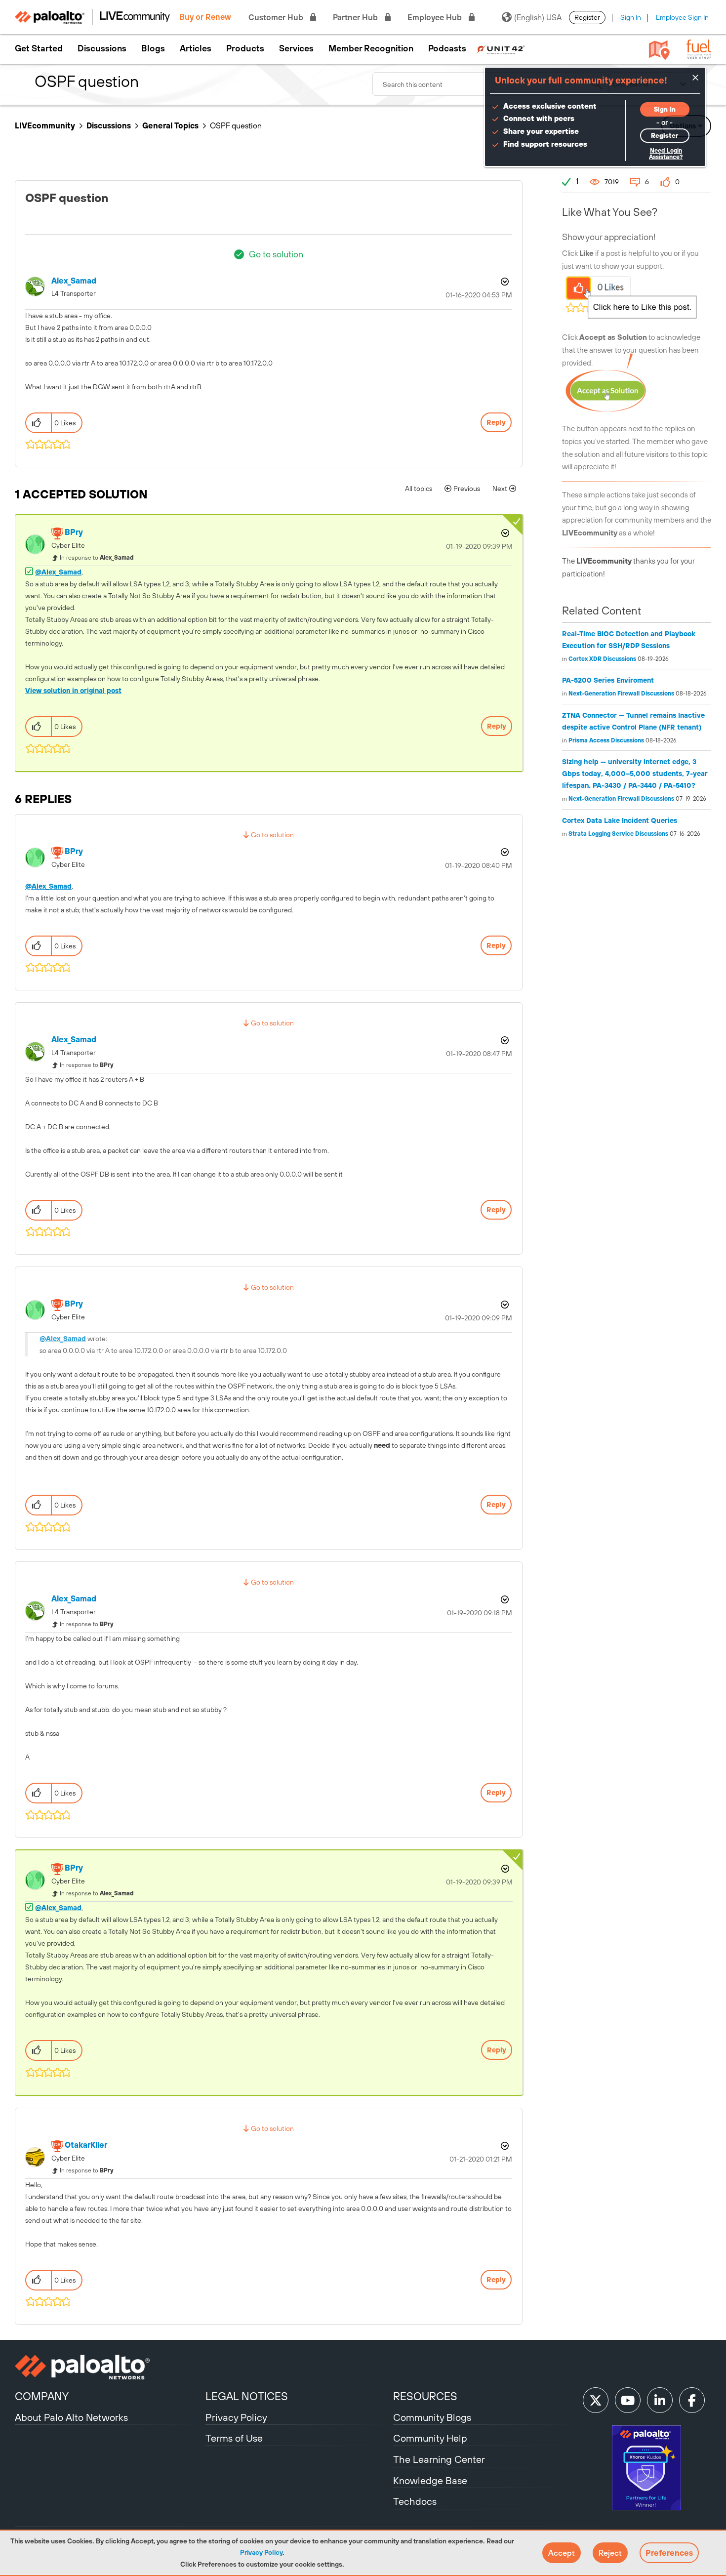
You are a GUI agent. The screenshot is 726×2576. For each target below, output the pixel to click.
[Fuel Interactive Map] (659, 49)
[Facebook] (692, 2400)
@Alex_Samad (58, 572)
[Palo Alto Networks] (109, 2367)
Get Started (39, 48)
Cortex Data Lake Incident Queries (620, 820)
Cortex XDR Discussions (602, 659)
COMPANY (42, 2396)
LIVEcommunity (45, 125)
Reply (496, 422)
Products (245, 48)
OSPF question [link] (236, 125)
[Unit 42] (501, 48)
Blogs (153, 48)
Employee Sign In (682, 17)
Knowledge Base (430, 2480)
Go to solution (276, 254)
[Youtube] (628, 2400)
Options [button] (504, 282)
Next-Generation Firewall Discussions (621, 694)
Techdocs (415, 2501)
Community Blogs (432, 2417)
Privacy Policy (261, 2552)
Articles (196, 48)
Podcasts (447, 48)
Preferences (669, 2553)
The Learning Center (439, 2459)
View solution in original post (73, 691)
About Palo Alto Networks (71, 2417)
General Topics (170, 125)
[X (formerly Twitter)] (596, 2400)
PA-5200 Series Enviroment (608, 680)
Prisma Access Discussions (606, 740)
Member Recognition (371, 48)
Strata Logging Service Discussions (618, 834)
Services (296, 48)
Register (587, 17)
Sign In (631, 17)
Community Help (430, 2438)
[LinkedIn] (660, 2400)
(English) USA (538, 17)
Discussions (102, 48)
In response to (97, 558)
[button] (562, 2553)
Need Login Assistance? (666, 154)
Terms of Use (234, 2438)
